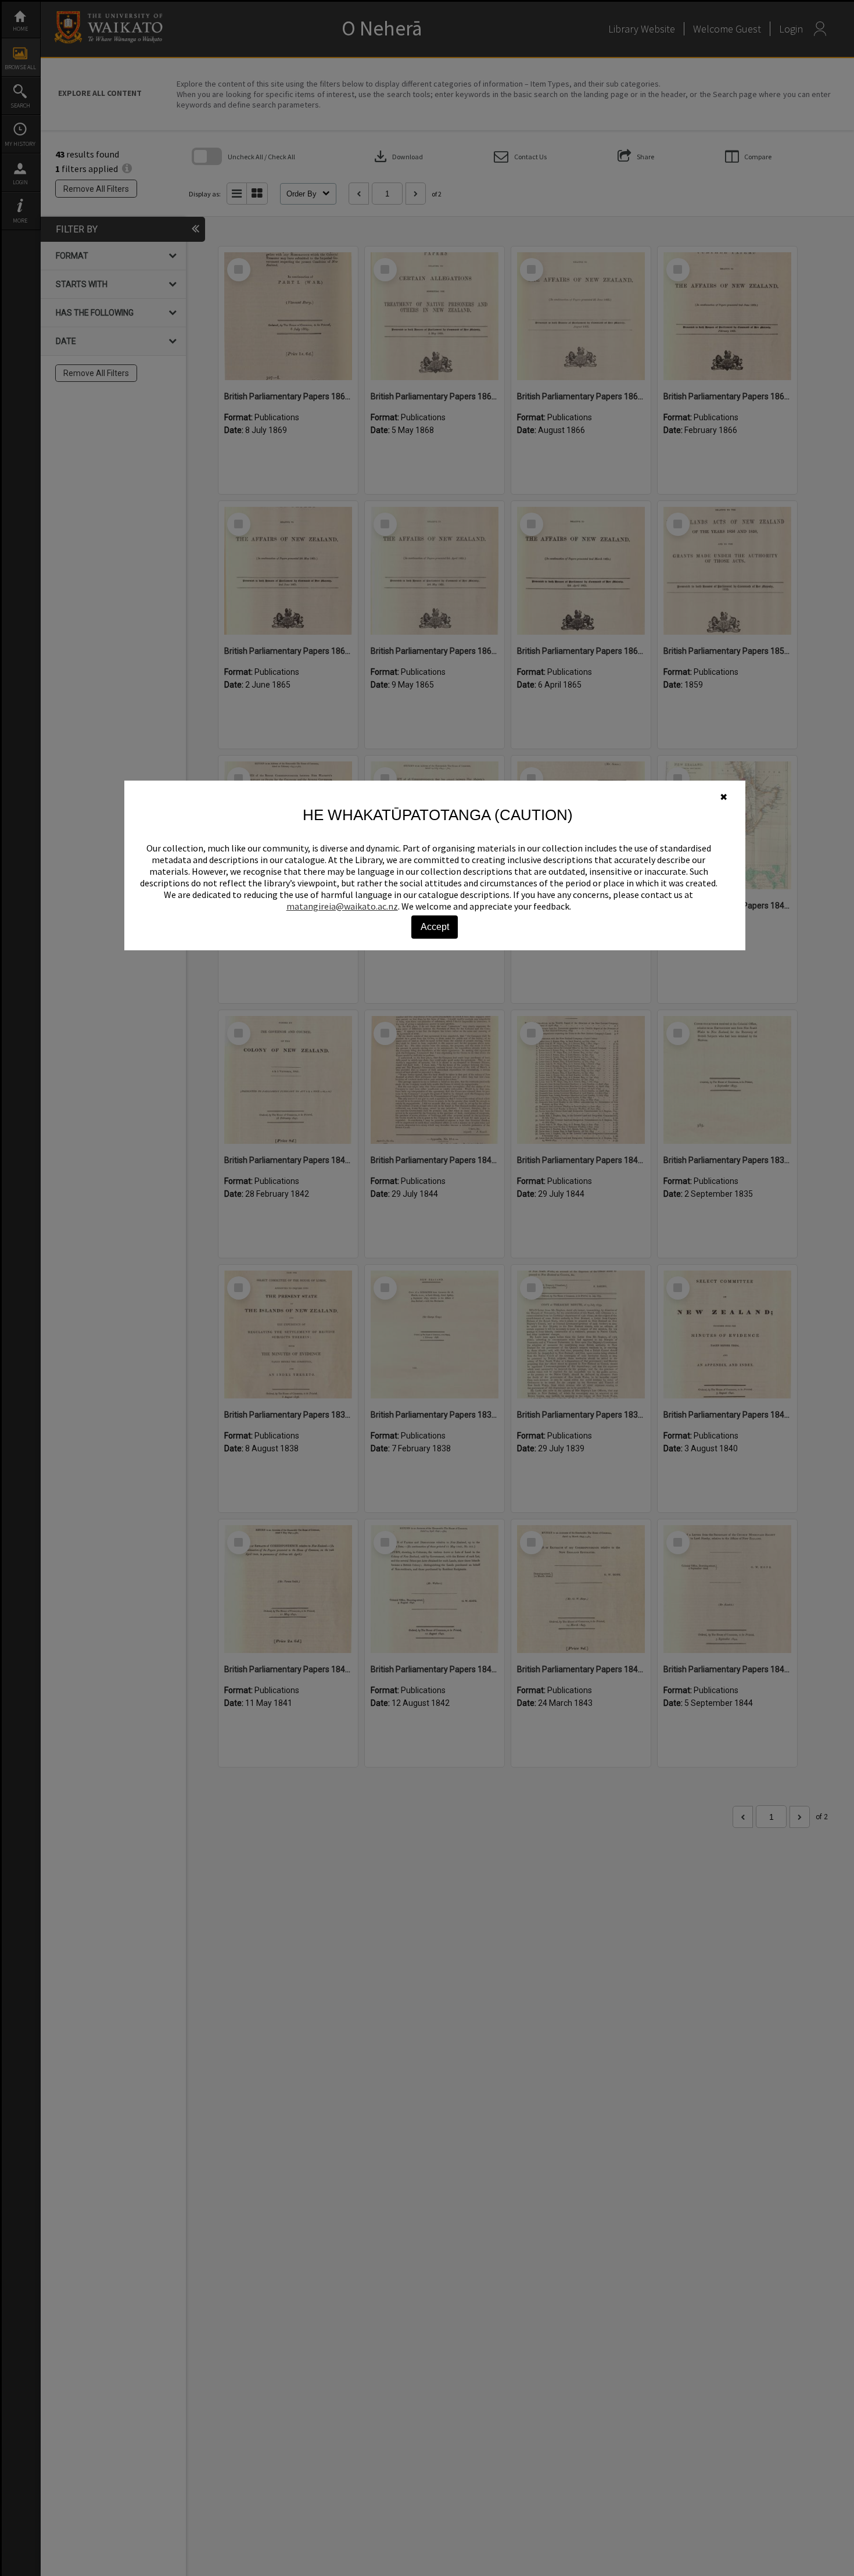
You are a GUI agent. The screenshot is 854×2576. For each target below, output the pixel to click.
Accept (435, 927)
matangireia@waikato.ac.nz (342, 906)
